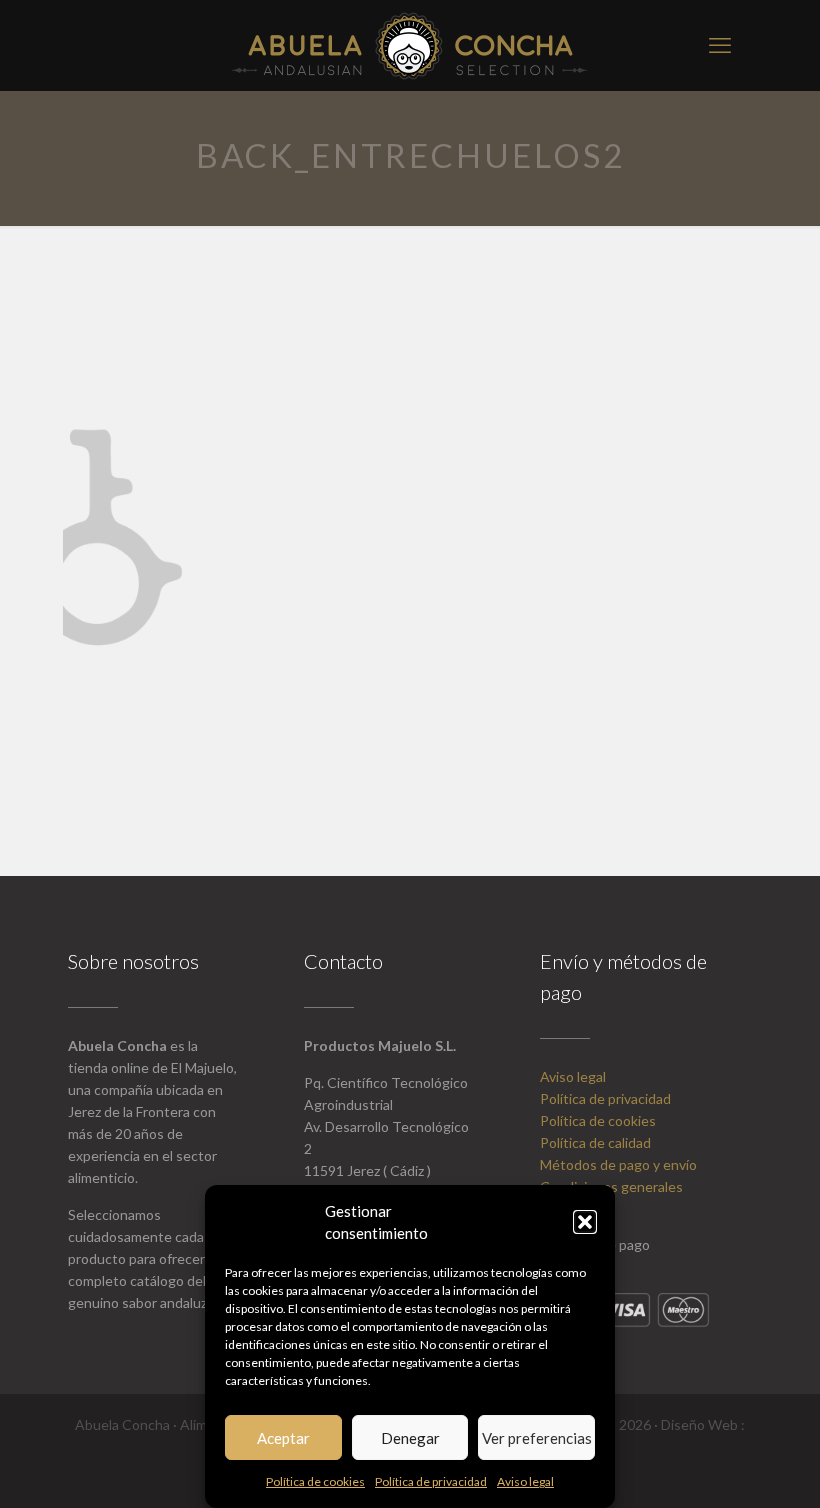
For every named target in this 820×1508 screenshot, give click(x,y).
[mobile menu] (720, 45)
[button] (585, 1222)
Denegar (410, 1438)
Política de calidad (595, 1142)
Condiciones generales (611, 1186)
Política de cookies (315, 1481)
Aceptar (283, 1438)
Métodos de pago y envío (618, 1164)
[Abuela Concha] (410, 45)
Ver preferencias (537, 1438)
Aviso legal (525, 1481)
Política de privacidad (431, 1481)
